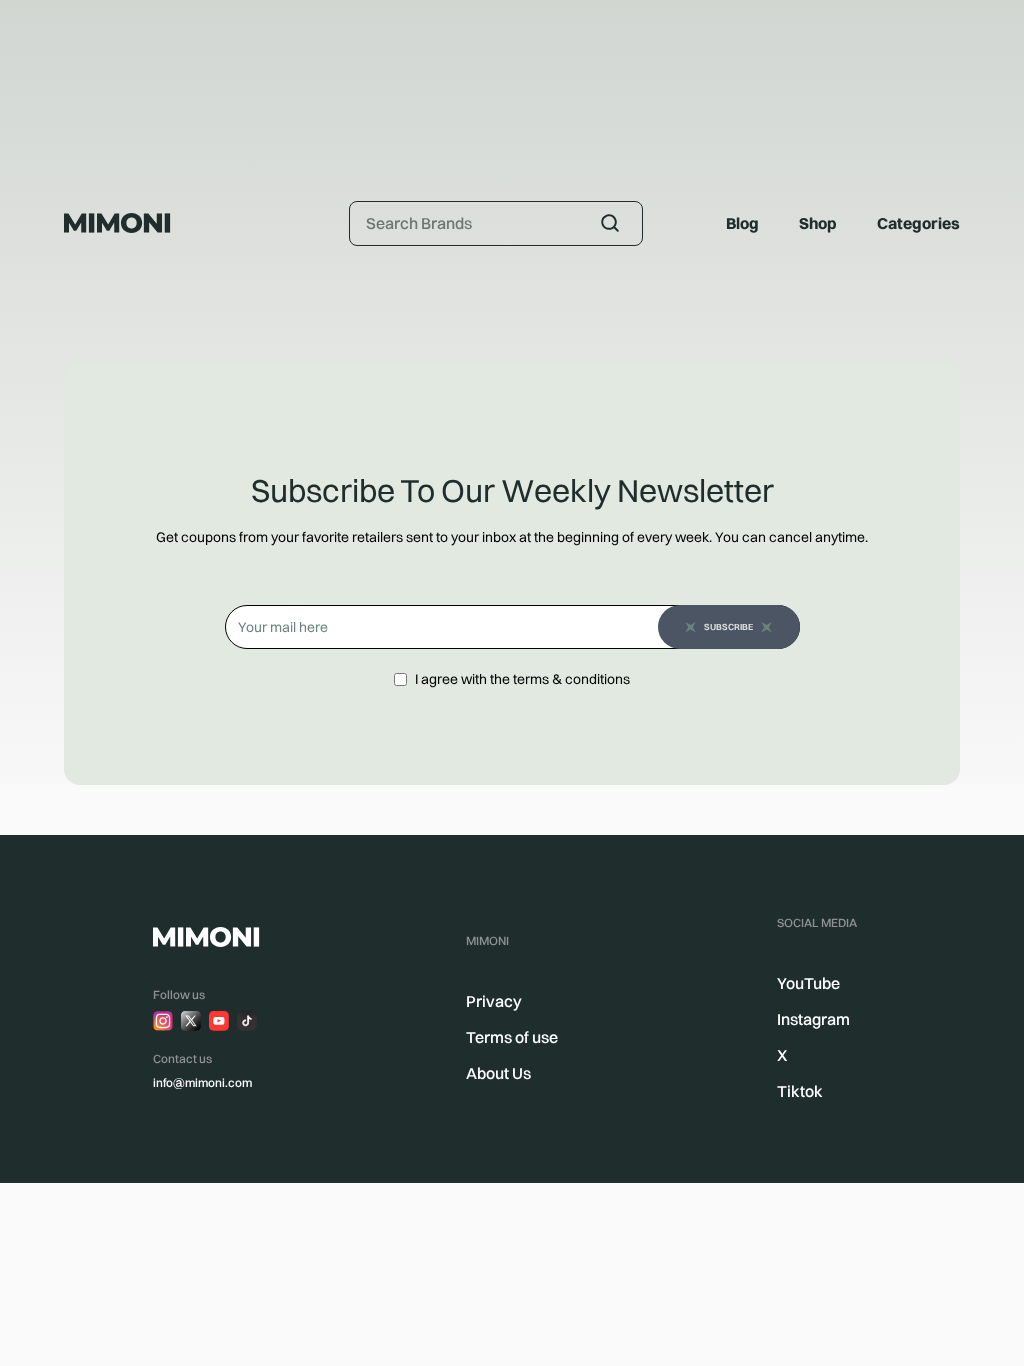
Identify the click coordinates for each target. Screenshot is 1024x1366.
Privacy (494, 1001)
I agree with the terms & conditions (522, 679)
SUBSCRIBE (728, 626)
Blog (742, 223)
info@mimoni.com (202, 1082)
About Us (498, 1073)
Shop (818, 223)
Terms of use (512, 1037)
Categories (918, 223)
